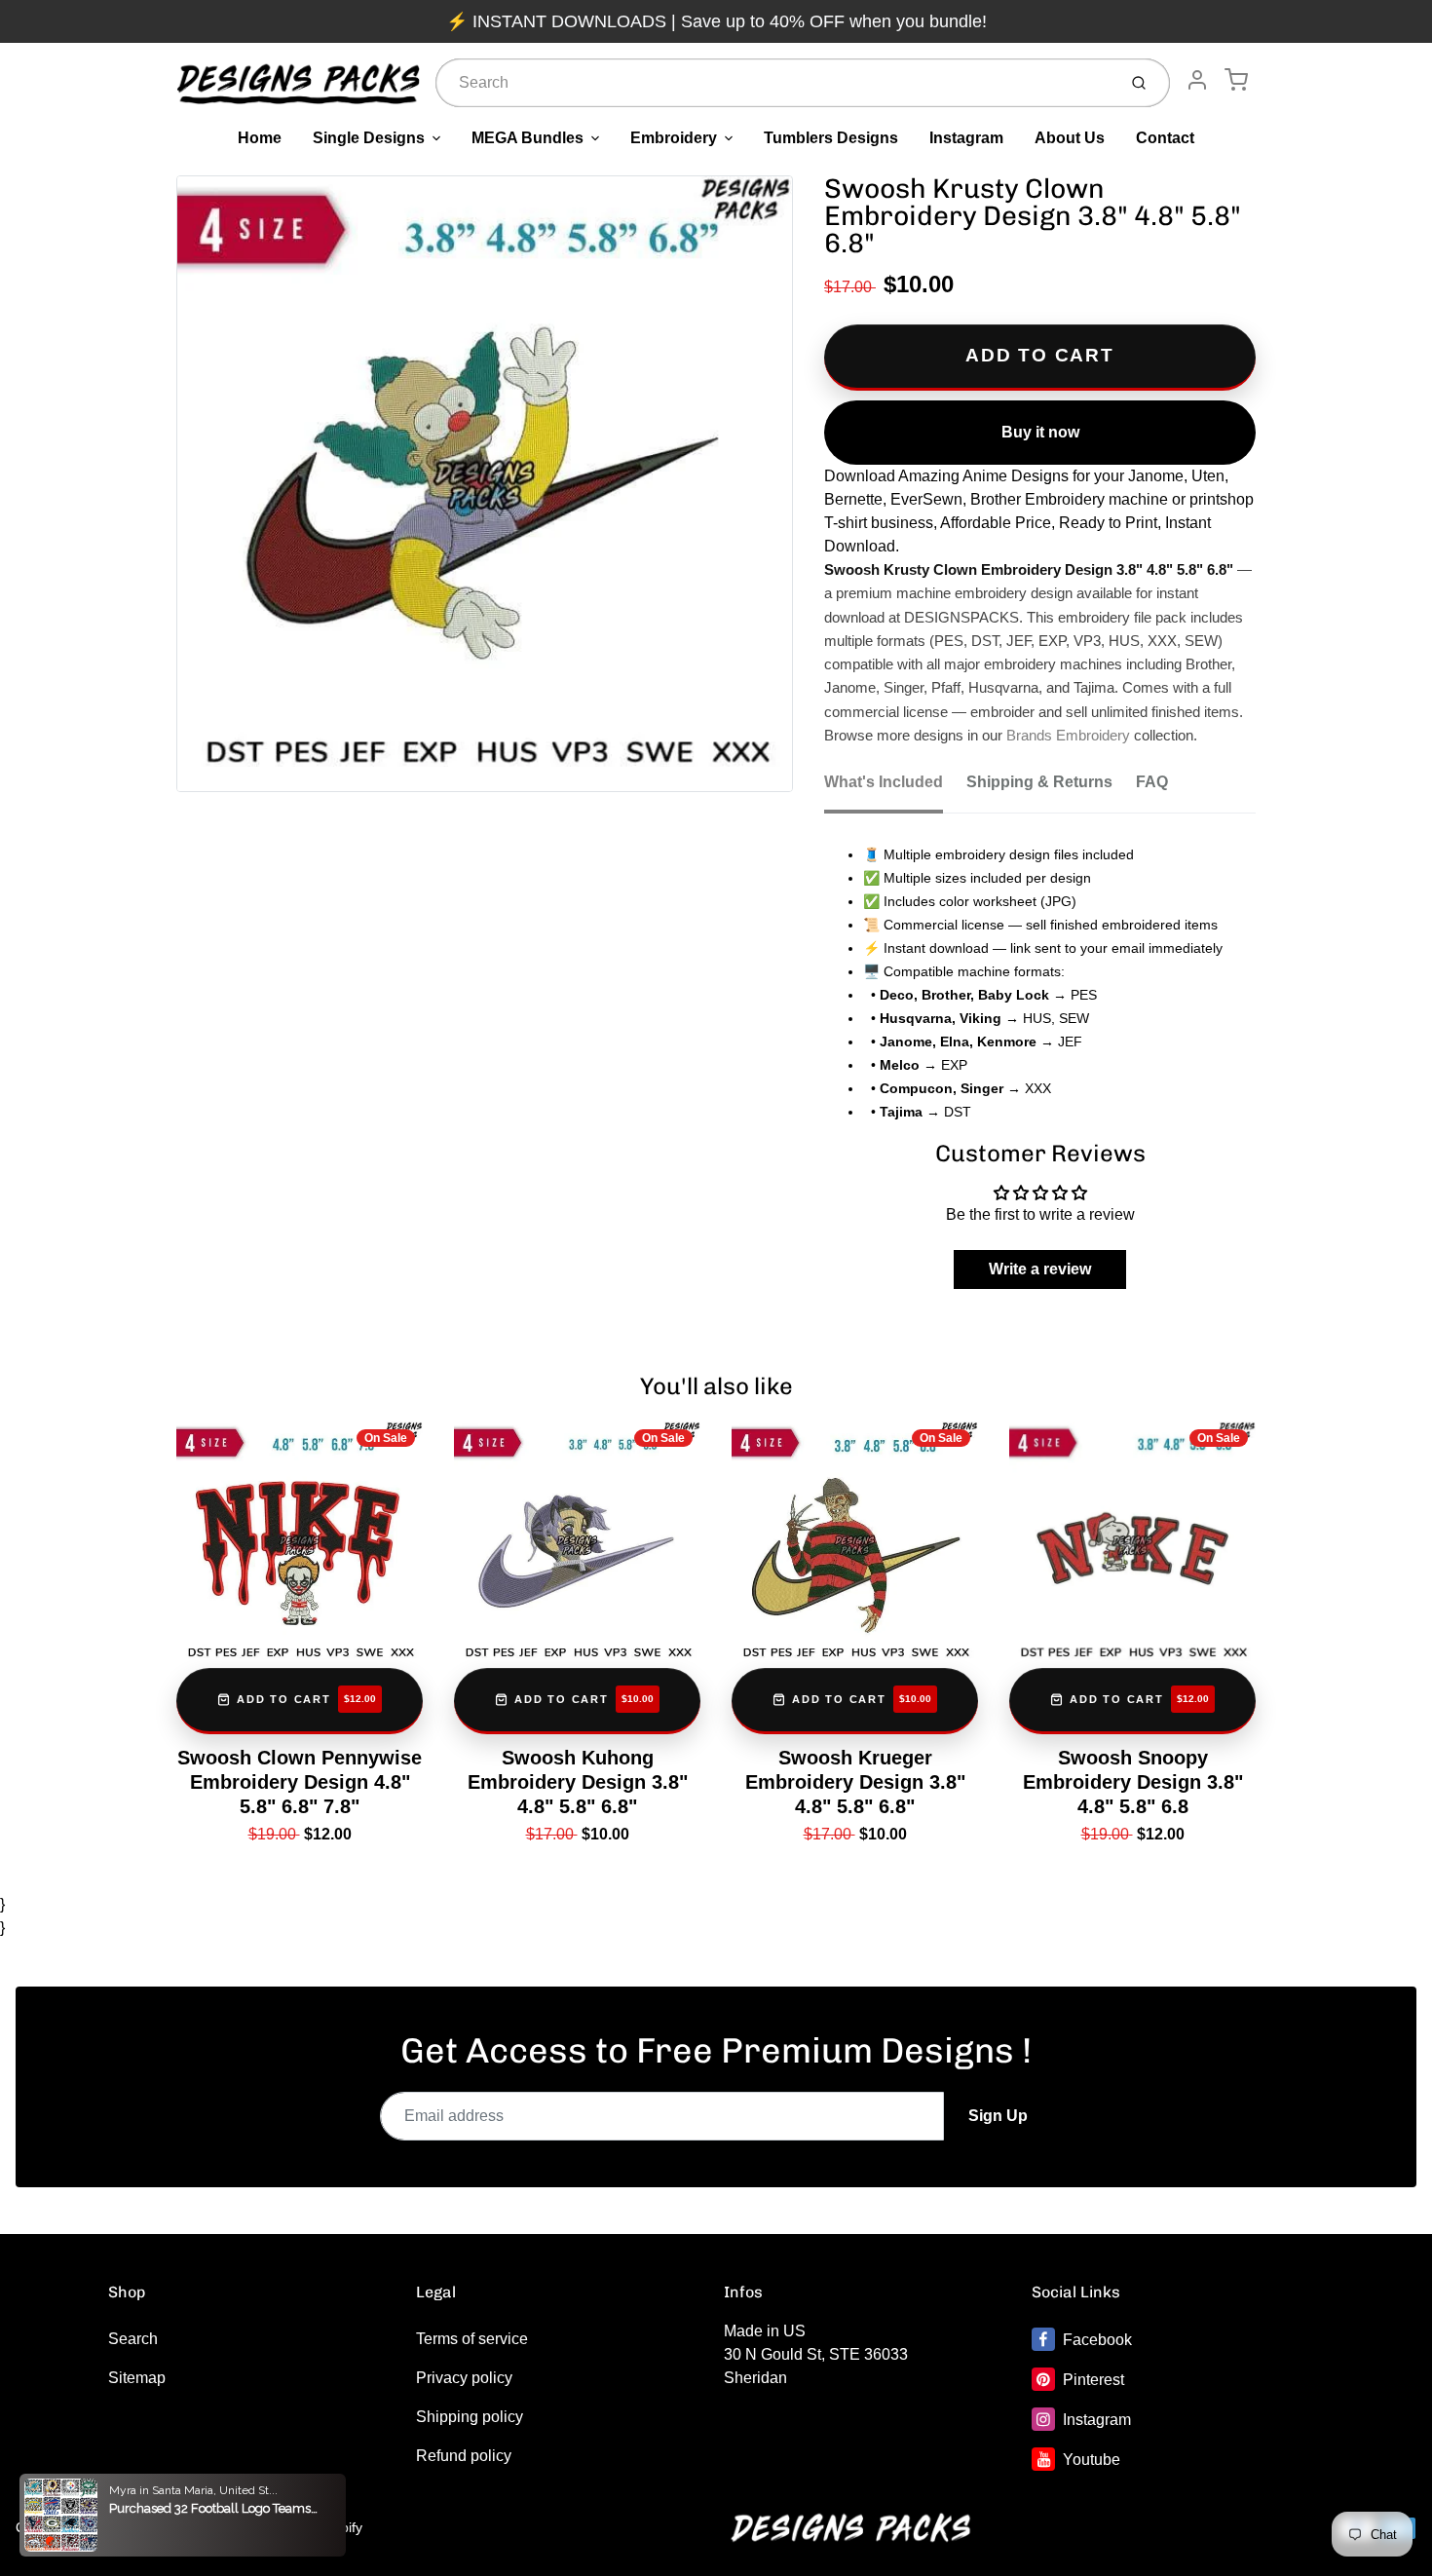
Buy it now (1040, 432)
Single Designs (369, 138)
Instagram (966, 138)
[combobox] (774, 83)
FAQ (1152, 782)
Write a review (1040, 1269)
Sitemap (137, 2378)
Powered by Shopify (301, 2527)
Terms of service (472, 2339)
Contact (1165, 138)
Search (133, 2339)
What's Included (884, 782)
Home (260, 138)
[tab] (895, 788)
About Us (1070, 138)
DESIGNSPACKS (184, 2527)
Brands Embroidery (1068, 736)
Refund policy (464, 2456)
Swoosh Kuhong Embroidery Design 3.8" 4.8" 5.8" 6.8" (578, 1782)
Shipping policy (470, 2417)
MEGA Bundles (528, 138)
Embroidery (674, 138)
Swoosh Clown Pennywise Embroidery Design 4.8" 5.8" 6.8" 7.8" (300, 1782)
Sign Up (998, 2116)
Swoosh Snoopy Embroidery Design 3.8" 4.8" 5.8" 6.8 (1133, 1782)
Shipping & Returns (1039, 782)
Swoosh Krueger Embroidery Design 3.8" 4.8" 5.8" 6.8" (855, 1782)
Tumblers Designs (831, 138)
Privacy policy (464, 2378)
